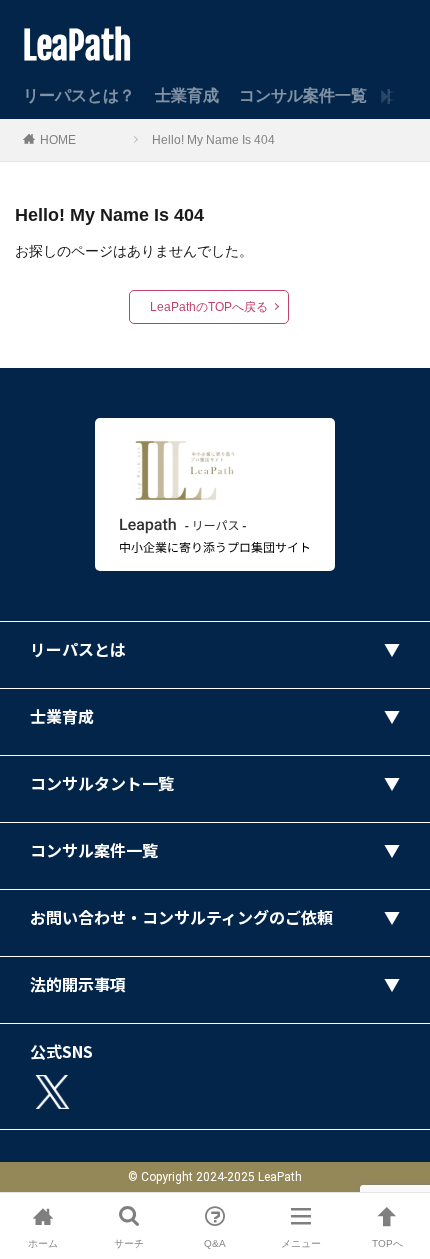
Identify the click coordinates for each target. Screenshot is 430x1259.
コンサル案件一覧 (303, 95)
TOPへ (387, 1243)
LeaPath (77, 46)
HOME (58, 140)
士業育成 (187, 95)
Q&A (215, 1243)
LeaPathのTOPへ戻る (209, 307)
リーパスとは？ (79, 95)
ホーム (43, 1243)
